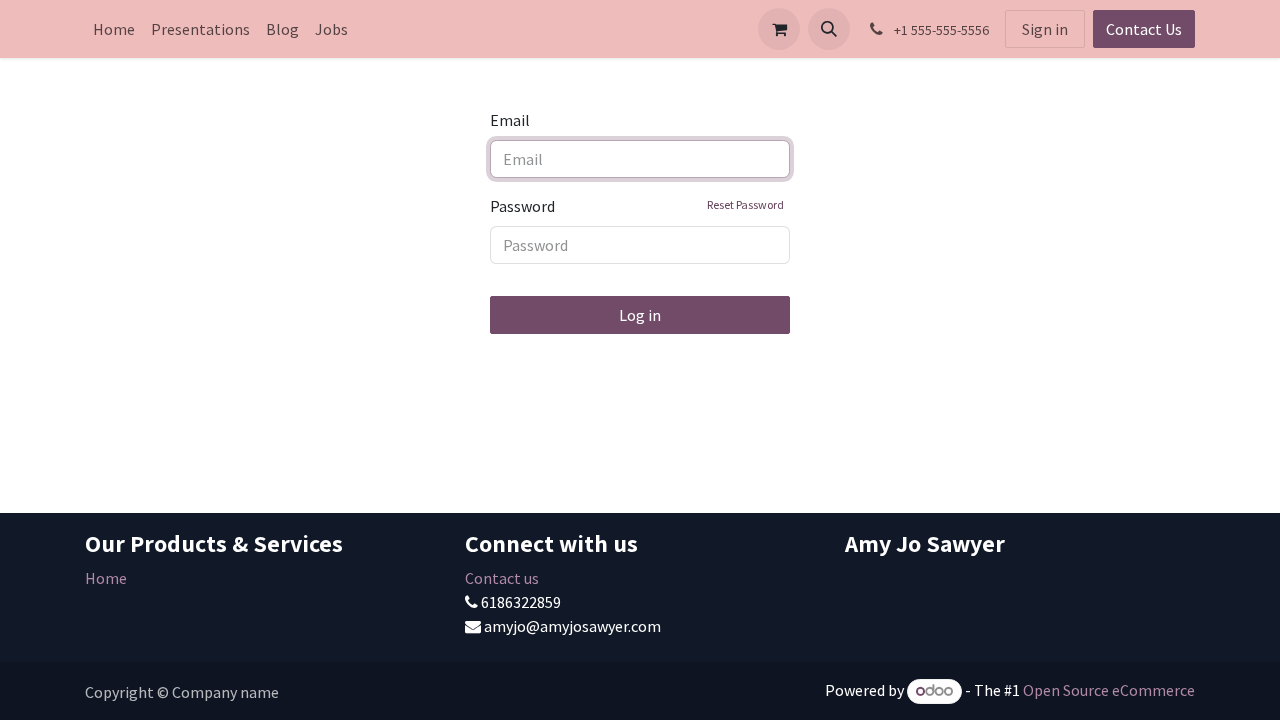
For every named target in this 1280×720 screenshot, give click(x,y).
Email (510, 120)
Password (637, 206)
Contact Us (1144, 29)
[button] (829, 29)
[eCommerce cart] (779, 29)
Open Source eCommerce (1109, 690)
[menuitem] (114, 29)
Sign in (1045, 29)
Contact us (502, 578)
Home (106, 578)
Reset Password (745, 204)
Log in (640, 315)
